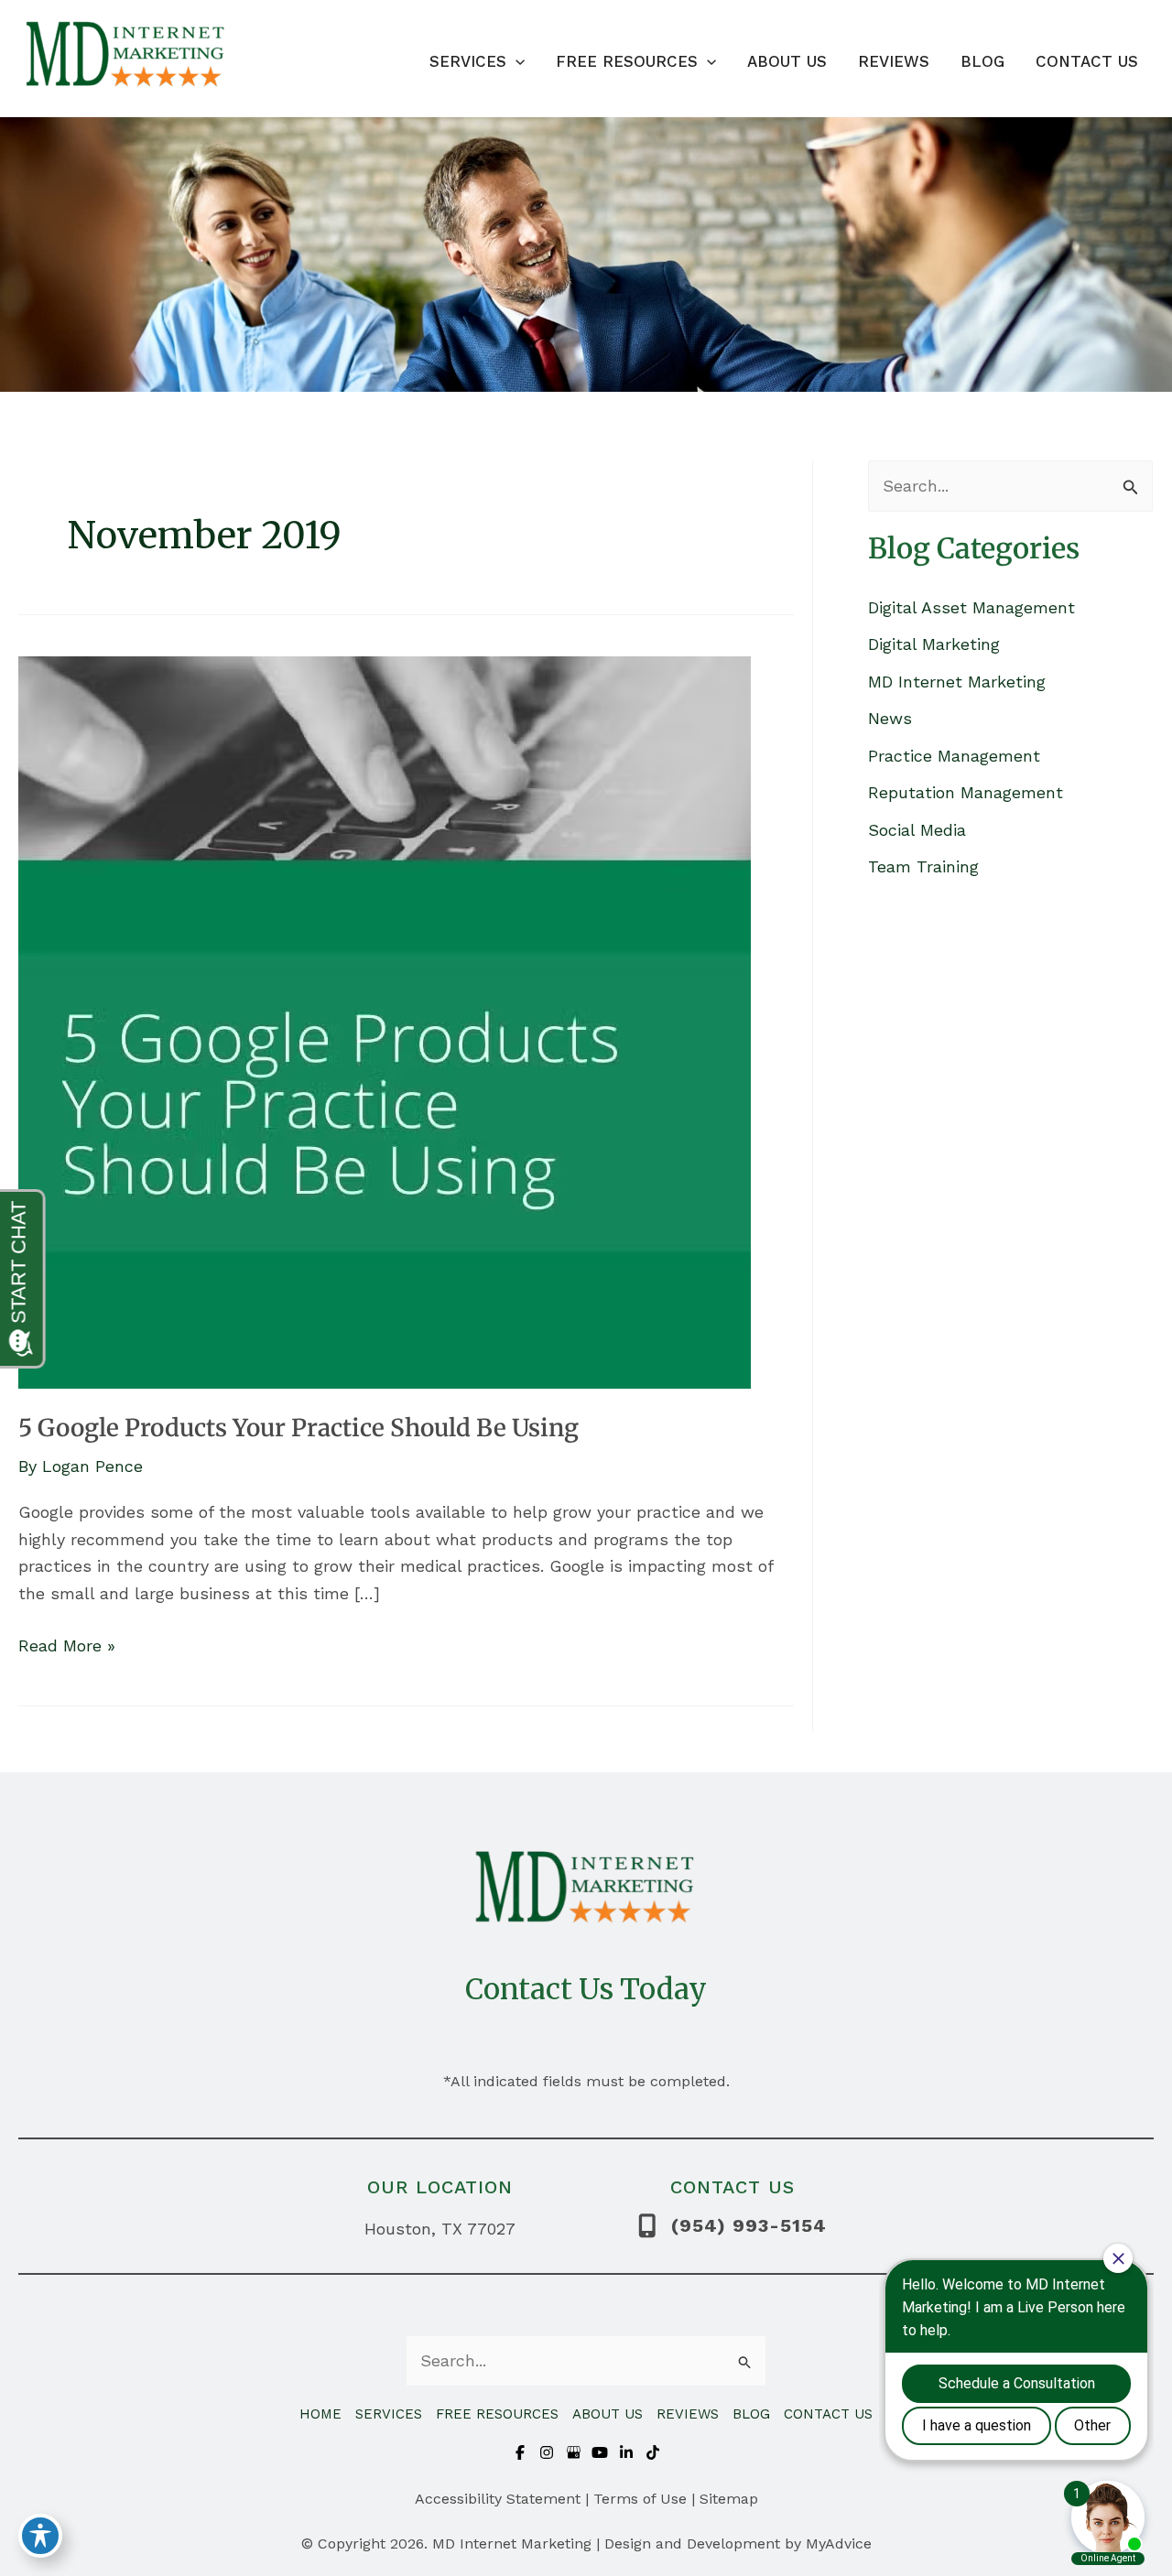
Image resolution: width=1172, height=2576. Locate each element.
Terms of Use (640, 2499)
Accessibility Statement (498, 2499)
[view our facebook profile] (520, 2452)
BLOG (751, 2414)
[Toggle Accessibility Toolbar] (40, 2536)
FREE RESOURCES (497, 2414)
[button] (515, 61)
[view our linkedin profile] (626, 2452)
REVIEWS (688, 2414)
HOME (320, 2414)
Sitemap (729, 2499)
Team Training (923, 866)
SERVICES (389, 2414)
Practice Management (954, 756)
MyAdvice (839, 2544)
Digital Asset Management (971, 607)
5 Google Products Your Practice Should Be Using (298, 1428)
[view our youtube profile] (600, 2452)
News (890, 718)
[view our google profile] (573, 2452)
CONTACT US (828, 2414)
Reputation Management (966, 792)
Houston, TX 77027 (440, 2229)
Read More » (67, 1647)
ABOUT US (608, 2414)
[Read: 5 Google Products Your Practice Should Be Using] (385, 1021)
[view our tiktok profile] (653, 2452)
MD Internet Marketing (957, 682)
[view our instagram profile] (547, 2452)
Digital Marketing (934, 644)
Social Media (917, 830)
